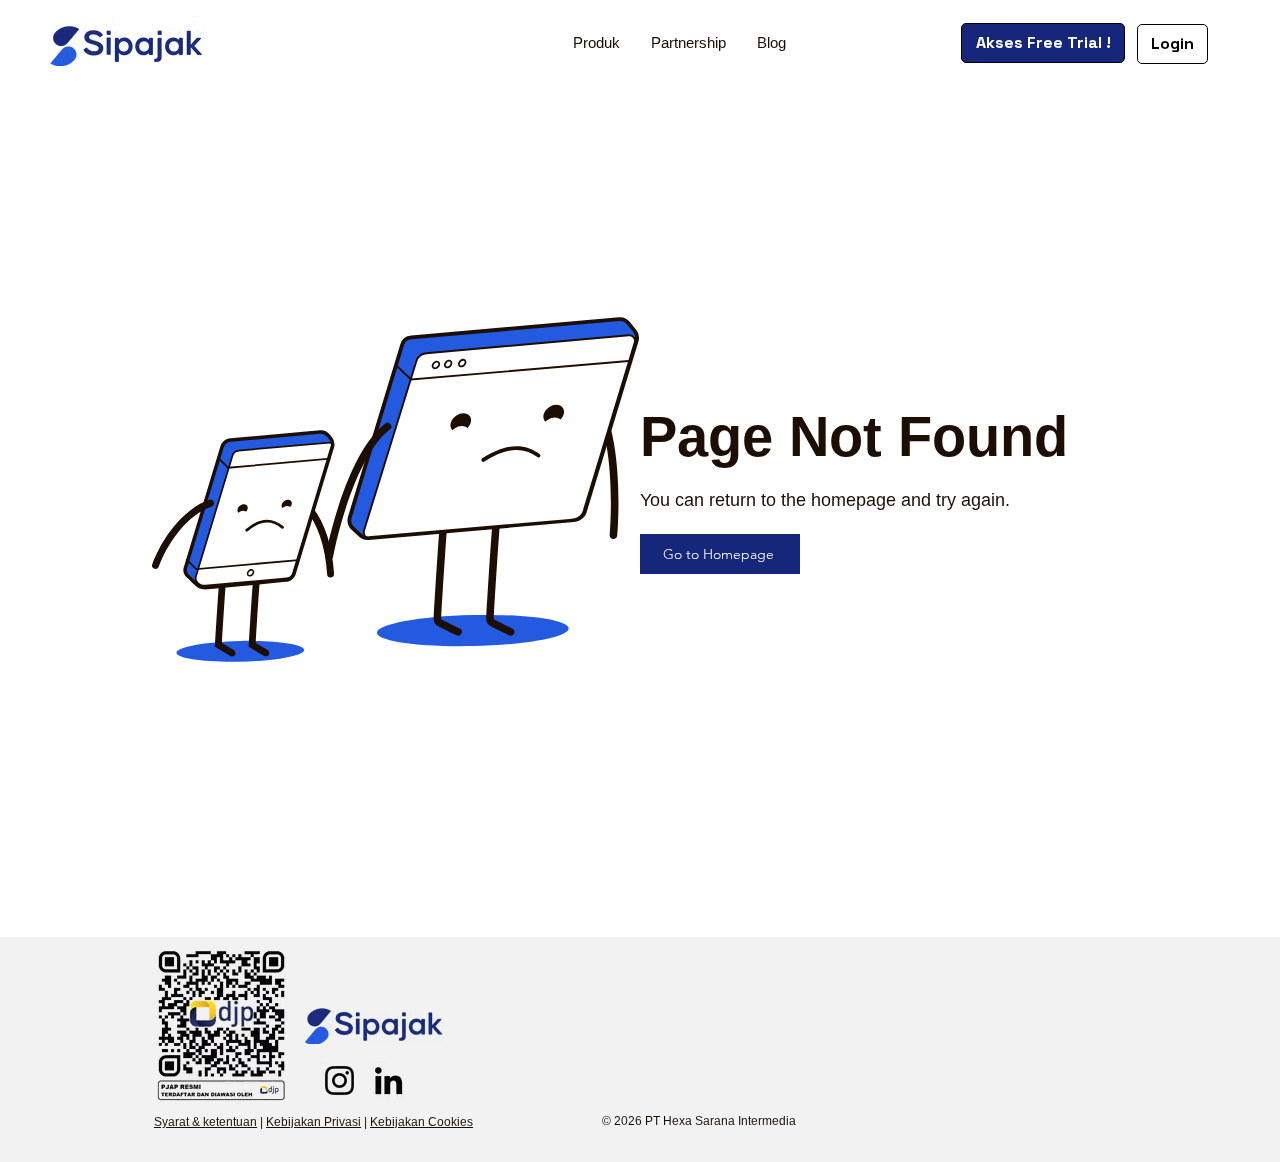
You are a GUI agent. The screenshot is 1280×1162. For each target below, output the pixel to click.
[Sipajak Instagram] (339, 1080)
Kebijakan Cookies (421, 1122)
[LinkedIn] (388, 1080)
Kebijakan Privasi (313, 1122)
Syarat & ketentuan (205, 1122)
